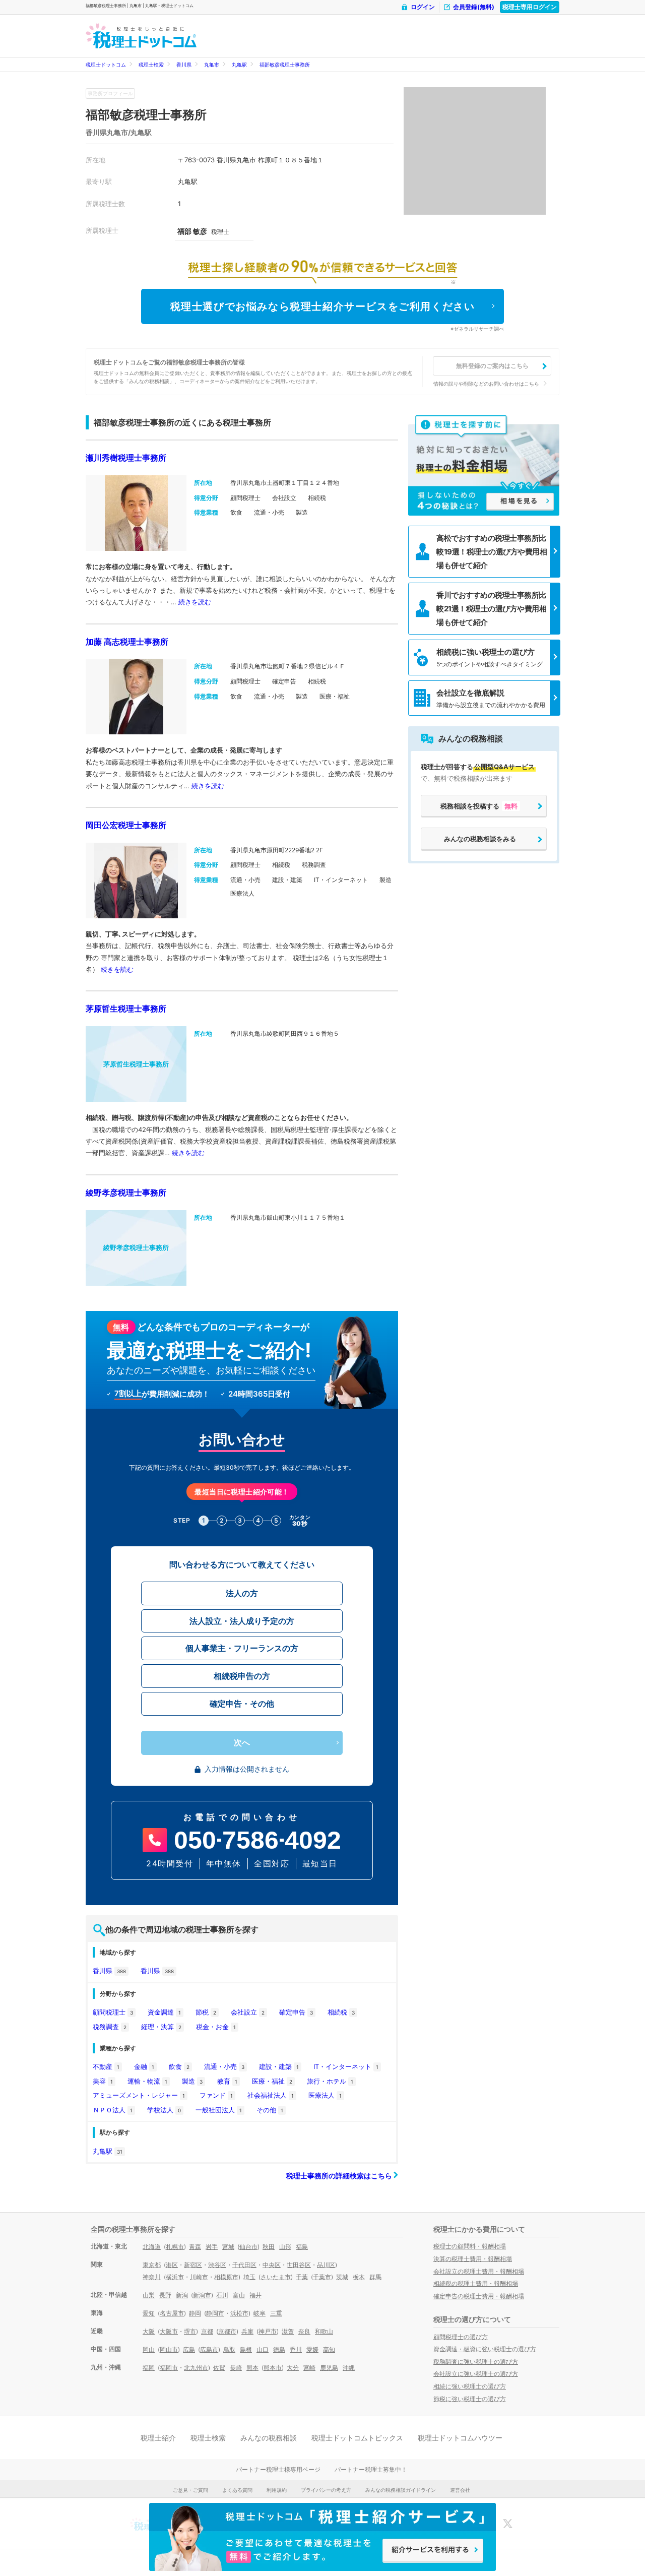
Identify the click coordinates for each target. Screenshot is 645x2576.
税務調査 (110, 2027)
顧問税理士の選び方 (461, 2337)
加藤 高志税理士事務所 (127, 642)
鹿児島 (329, 2368)
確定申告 (296, 2012)
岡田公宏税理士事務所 (126, 825)
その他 (270, 2110)
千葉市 (322, 2277)
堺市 (190, 2331)
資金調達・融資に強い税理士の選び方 (485, 2349)
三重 (276, 2313)
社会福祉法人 (271, 2095)
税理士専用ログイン (530, 7)
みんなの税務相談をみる (480, 839)
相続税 (341, 2012)
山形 (285, 2247)
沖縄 (349, 2368)
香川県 (184, 65)
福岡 (149, 2368)
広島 (189, 2349)
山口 (263, 2349)
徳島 (279, 2349)
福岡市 (169, 2368)
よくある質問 (237, 2490)
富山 (239, 2295)
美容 (103, 2081)
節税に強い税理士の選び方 (470, 2399)
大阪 (149, 2331)
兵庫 (247, 2331)
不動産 (106, 2066)
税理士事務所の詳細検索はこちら (340, 2176)
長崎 (236, 2368)
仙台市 (248, 2247)
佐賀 (219, 2368)
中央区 (272, 2265)
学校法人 (164, 2110)
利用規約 (277, 2490)
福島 (302, 2247)
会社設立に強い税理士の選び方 (476, 2374)
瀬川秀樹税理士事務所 (126, 458)
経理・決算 (161, 2027)
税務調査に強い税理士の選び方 (476, 2362)
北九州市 (196, 2368)
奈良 (304, 2331)
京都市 (227, 2331)
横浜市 (175, 2277)
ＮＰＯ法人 (113, 2110)
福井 (255, 2295)
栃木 (359, 2277)
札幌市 (175, 2247)
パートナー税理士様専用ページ (278, 2469)
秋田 (269, 2247)
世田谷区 (299, 2265)
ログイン (423, 7)
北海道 (152, 2247)
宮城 (228, 2247)
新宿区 (193, 2265)
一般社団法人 (219, 2110)
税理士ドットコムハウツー (460, 2438)
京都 (207, 2331)
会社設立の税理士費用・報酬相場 (479, 2271)
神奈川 (152, 2277)
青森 (195, 2247)
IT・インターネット (346, 2066)
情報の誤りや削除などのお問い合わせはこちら (486, 384)
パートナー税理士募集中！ (371, 2469)
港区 (172, 2265)
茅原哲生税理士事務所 (126, 1009)
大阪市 (169, 2331)
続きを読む (195, 602)
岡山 (149, 2349)
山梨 (149, 2295)
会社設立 (248, 2012)
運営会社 (460, 2490)
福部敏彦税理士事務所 (285, 65)
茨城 (342, 2277)
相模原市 (226, 2277)
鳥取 (229, 2349)
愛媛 (312, 2349)
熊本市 (273, 2368)
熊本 (252, 2368)
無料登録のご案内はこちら (492, 366)
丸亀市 (212, 65)
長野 (165, 2295)
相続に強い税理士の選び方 (470, 2386)
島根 (246, 2349)
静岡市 (215, 2313)
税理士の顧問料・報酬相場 (470, 2246)
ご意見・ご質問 (190, 2490)
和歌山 (324, 2331)
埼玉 (249, 2277)
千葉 (302, 2277)
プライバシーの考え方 (326, 2490)
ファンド (216, 2095)
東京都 (152, 2265)
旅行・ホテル (330, 2081)
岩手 (212, 2247)
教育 (227, 2081)
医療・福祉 (272, 2081)
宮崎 (309, 2368)
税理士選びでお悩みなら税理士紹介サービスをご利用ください (323, 306)
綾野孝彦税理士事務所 (126, 1192)
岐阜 (260, 2313)
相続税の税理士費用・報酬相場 (476, 2283)
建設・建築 (279, 2066)
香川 (296, 2349)
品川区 (326, 2265)
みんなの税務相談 (269, 2438)
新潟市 (202, 2295)
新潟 (182, 2295)
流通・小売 (224, 2066)
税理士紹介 (158, 2438)
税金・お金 (216, 2027)
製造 (192, 2081)
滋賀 (288, 2331)
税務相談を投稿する (479, 806)
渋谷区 (217, 2265)
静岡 (195, 2313)
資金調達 (164, 2012)
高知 (329, 2349)
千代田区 (244, 2265)
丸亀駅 (239, 65)
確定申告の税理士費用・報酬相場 (479, 2296)
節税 (206, 2012)
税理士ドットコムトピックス (357, 2438)
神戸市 (268, 2331)
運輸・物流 (147, 2081)
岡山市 (169, 2349)
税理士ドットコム (106, 65)
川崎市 (199, 2277)
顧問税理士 (113, 2012)
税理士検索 (151, 65)
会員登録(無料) (474, 7)
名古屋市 (172, 2313)
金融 (144, 2066)
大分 (293, 2368)
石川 (222, 2295)
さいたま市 (276, 2277)
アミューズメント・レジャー (139, 2095)
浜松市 (239, 2313)
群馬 (375, 2277)
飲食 (179, 2066)
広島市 (209, 2349)
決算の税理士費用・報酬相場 (473, 2259)
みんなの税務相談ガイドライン (401, 2490)
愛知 (149, 2313)
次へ (242, 1743)
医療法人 (325, 2095)
